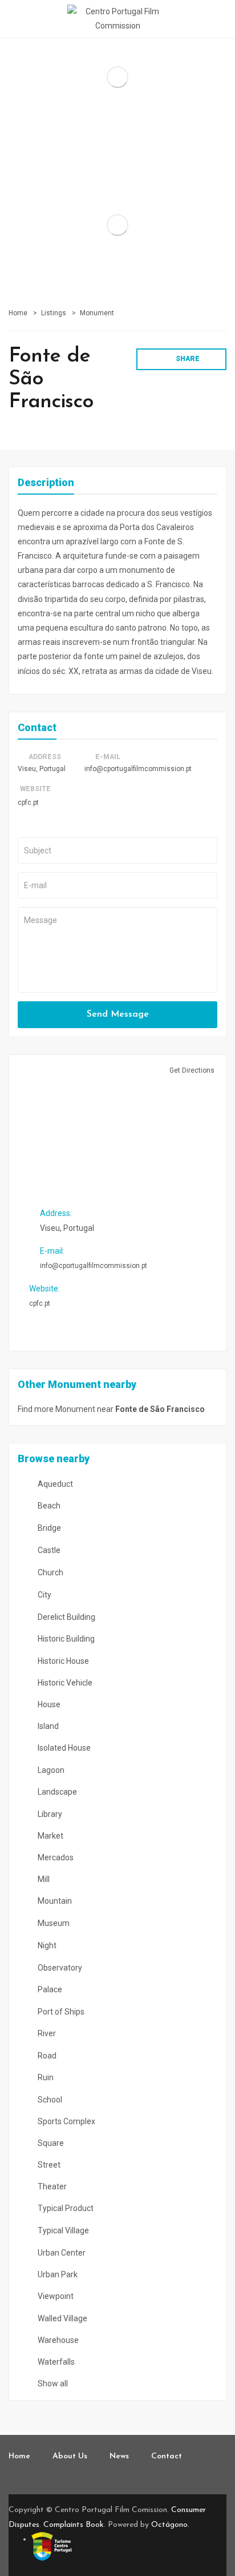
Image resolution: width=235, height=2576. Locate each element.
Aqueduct (54, 1484)
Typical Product (65, 2208)
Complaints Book (74, 2525)
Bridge (48, 1528)
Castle (48, 1550)
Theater (51, 2186)
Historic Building (65, 1639)
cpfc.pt (28, 803)
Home (18, 313)
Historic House (62, 1661)
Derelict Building (66, 1617)
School (49, 2100)
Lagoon (50, 1770)
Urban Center (61, 2253)
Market (50, 1836)
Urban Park (57, 2274)
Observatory (59, 1968)
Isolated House (63, 1748)
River (46, 2033)
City (44, 1595)
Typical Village (62, 2230)
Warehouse (57, 2340)
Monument (97, 313)
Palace (49, 1989)
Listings (54, 313)
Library (49, 1814)
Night (46, 1945)
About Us (70, 2456)
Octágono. (170, 2525)
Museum (53, 1923)
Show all (52, 2384)
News (119, 2456)
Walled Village (62, 2318)
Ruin (45, 2077)
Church (50, 1572)
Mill (43, 1879)
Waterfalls (55, 2362)
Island (47, 1726)
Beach (48, 1506)
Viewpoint (55, 2296)
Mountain (54, 1901)
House (48, 1704)
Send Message (118, 1014)
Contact (167, 2456)
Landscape (56, 1792)
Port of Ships (60, 2012)
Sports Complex (66, 2121)
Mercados (55, 1857)
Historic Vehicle (64, 1683)
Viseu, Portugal (42, 769)
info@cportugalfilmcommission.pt (138, 769)
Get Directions (191, 1070)
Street (48, 2165)
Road (46, 2056)
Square (50, 2143)
